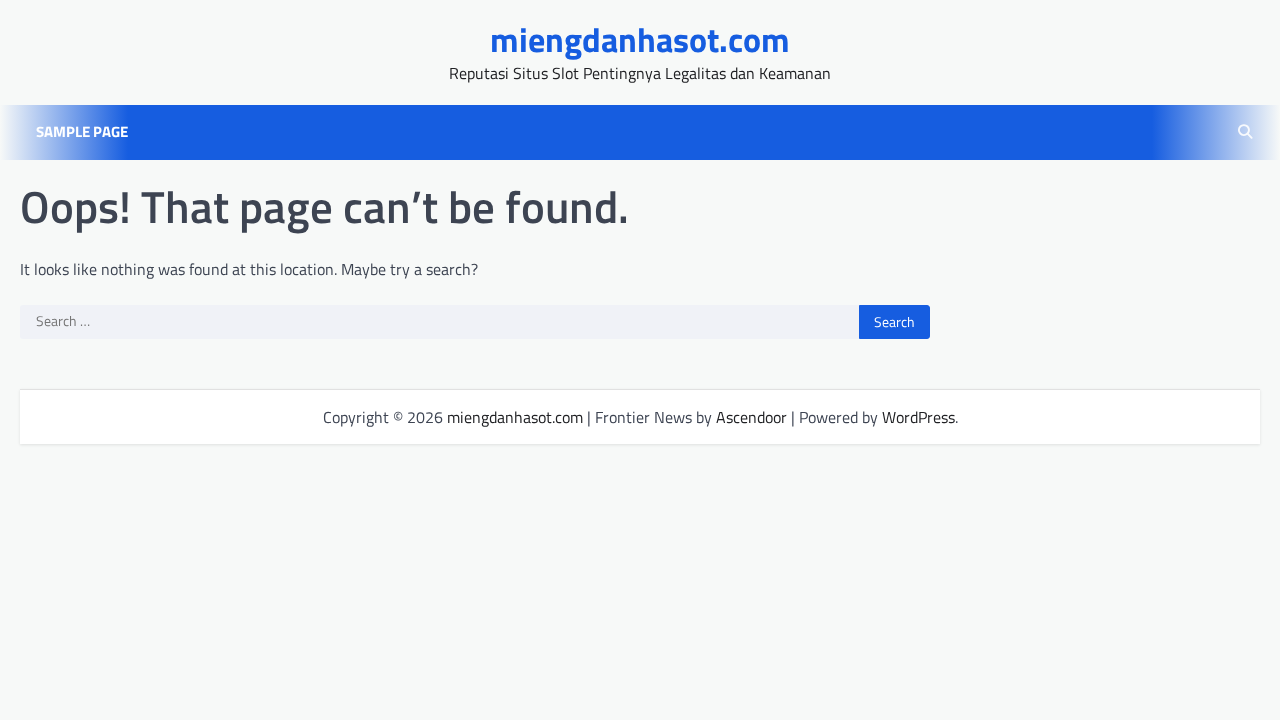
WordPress (918, 417)
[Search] (1245, 132)
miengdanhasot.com (640, 39)
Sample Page (82, 132)
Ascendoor (751, 417)
